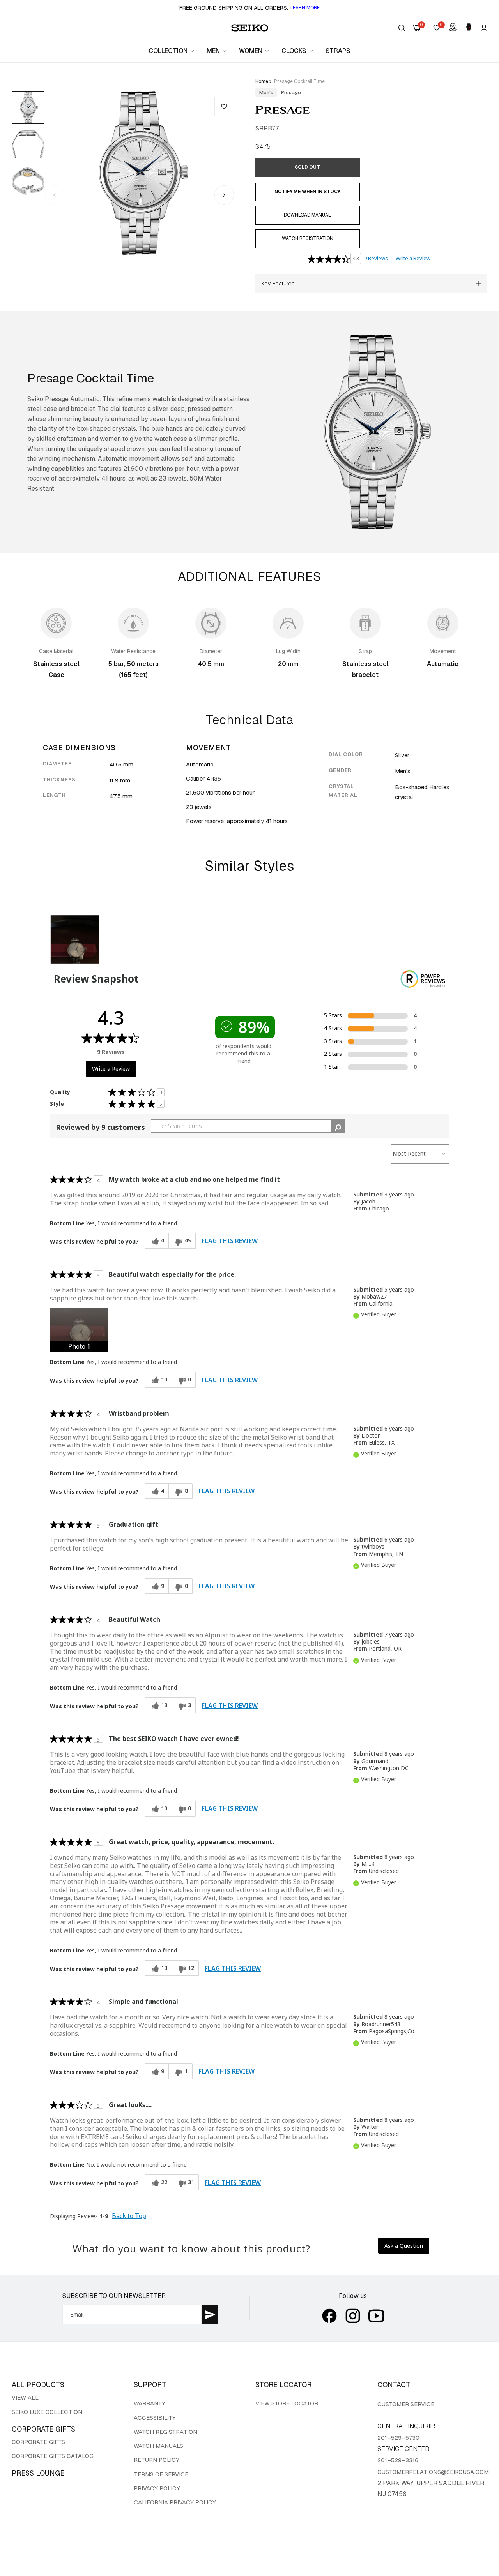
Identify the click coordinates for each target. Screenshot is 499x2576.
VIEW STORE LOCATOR (287, 2403)
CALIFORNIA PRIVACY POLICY (175, 2502)
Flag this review (230, 1241)
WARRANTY (150, 2403)
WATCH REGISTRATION (165, 2432)
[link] (172, 51)
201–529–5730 (398, 2438)
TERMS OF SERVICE (161, 2474)
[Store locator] (453, 28)
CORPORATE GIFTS (38, 2442)
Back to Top (129, 2216)
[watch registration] (469, 28)
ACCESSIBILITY (155, 2418)
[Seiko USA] (250, 28)
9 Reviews (376, 258)
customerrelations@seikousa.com (433, 2472)
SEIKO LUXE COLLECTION (47, 2412)
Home (262, 81)
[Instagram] (353, 2316)
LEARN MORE (305, 8)
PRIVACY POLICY (157, 2488)
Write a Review (413, 258)
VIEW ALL (25, 2397)
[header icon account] (484, 28)
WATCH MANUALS (158, 2446)
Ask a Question (404, 2246)
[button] (224, 107)
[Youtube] (376, 2316)
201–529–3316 (398, 2460)
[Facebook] (329, 2316)
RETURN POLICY (157, 2460)
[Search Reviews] (338, 1126)
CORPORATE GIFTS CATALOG (53, 2456)
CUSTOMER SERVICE (406, 2404)
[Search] (402, 28)
